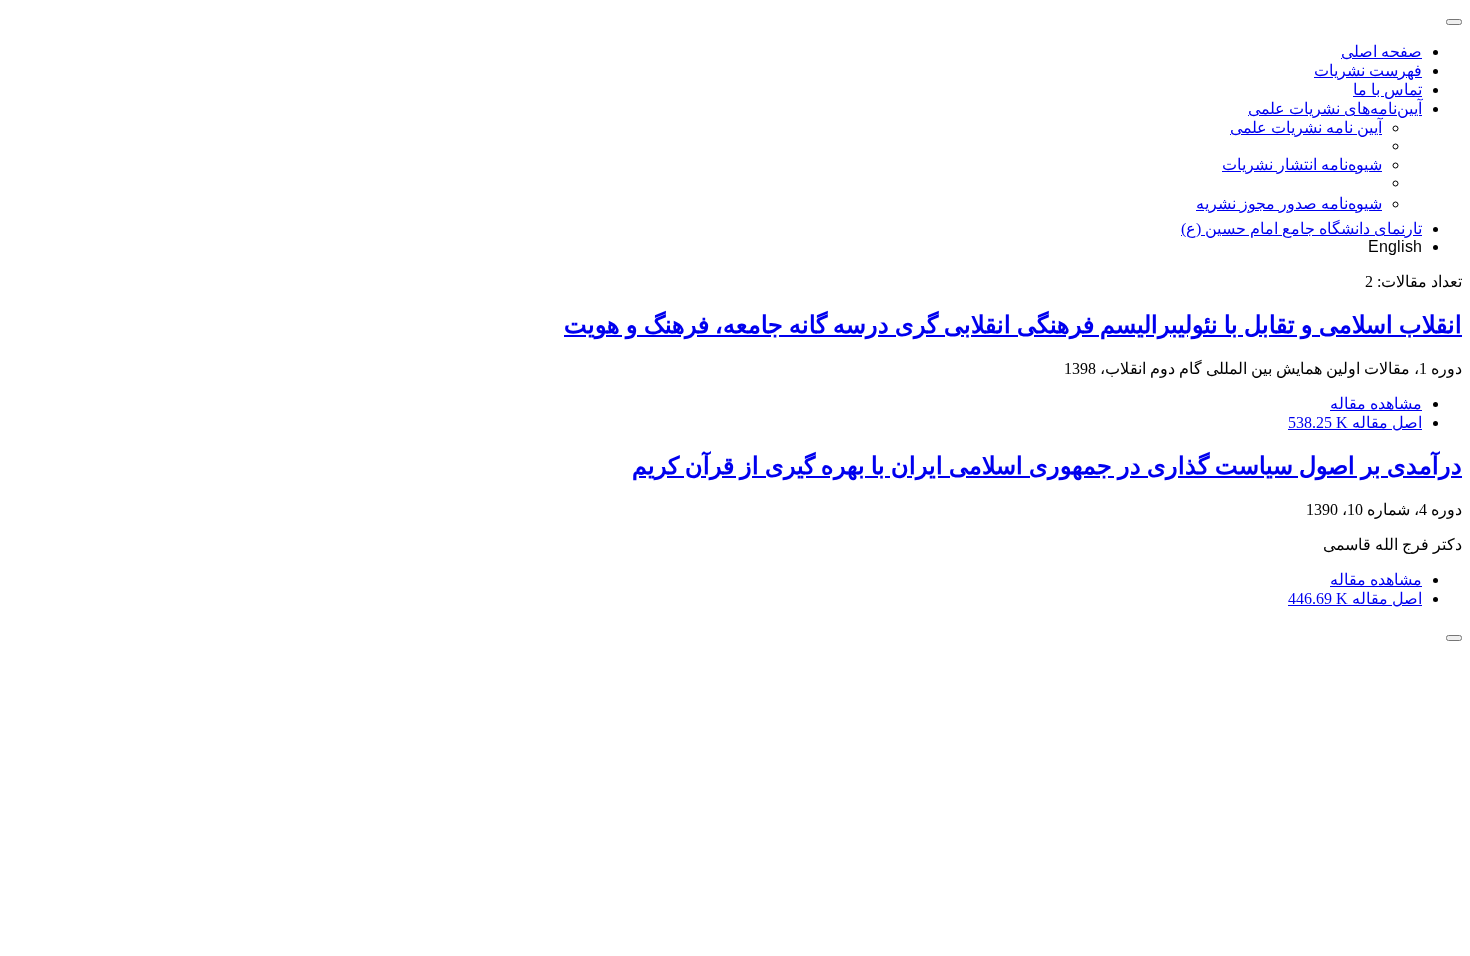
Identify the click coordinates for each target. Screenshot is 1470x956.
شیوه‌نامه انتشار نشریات (1302, 164)
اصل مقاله (1355, 422)
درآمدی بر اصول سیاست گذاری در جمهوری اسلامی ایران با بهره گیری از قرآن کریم (1047, 466)
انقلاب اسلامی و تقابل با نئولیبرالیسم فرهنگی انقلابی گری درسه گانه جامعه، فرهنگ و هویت (1013, 325)
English (1395, 246)
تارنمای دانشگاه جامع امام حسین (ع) (1301, 228)
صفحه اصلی (1381, 51)
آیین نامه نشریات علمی (1306, 127)
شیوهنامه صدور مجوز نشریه (1289, 203)
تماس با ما (1387, 89)
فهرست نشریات (1368, 70)
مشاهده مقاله (1376, 403)
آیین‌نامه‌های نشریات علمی (1335, 108)
